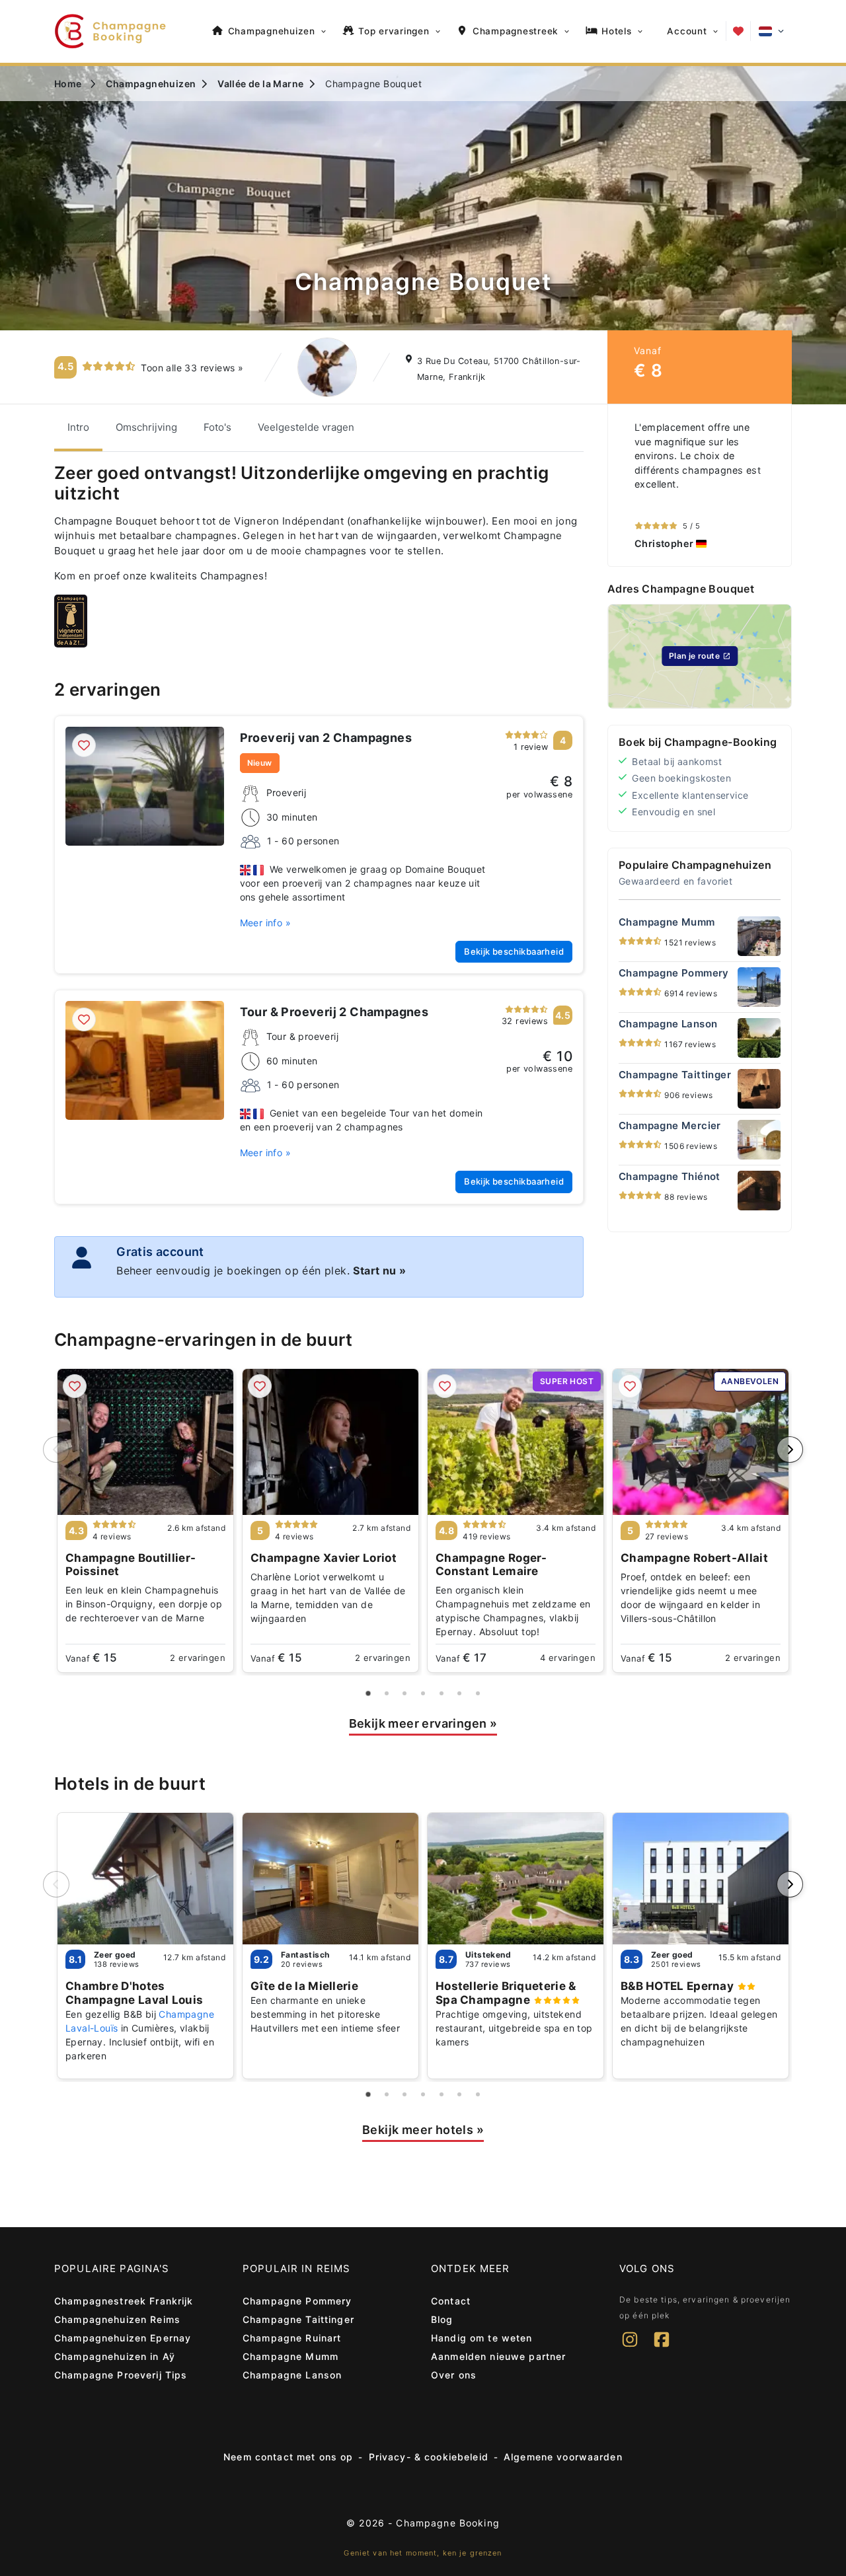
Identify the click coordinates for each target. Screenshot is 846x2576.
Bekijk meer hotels (423, 2130)
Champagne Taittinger (298, 2319)
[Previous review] (621, 486)
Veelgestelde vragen (306, 427)
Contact (451, 2301)
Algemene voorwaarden (563, 2457)
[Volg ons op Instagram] (630, 2348)
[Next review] (778, 486)
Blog (442, 2319)
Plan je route (694, 656)
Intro (78, 427)
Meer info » (265, 923)
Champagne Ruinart (292, 2338)
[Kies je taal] (771, 31)
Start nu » (379, 1270)
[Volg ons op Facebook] (662, 2348)
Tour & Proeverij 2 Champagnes (334, 1012)
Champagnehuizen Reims (117, 2319)
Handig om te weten (482, 2338)
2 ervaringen (198, 1658)
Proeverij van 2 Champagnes (326, 738)
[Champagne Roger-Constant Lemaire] (516, 1442)
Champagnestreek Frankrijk (124, 2301)
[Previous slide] (56, 1450)
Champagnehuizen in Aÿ (115, 2356)
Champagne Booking (447, 2523)
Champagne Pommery (297, 2301)
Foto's (217, 427)
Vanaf (91, 1658)
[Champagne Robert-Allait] (701, 1442)
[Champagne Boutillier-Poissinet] (145, 1442)
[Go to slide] (368, 1693)
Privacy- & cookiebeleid (429, 2457)
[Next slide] (790, 1450)
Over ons (454, 2375)
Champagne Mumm (290, 2356)
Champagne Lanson (292, 2375)
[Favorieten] (738, 31)
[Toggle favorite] (84, 745)
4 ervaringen (568, 1658)
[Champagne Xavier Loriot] (330, 1442)
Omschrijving (146, 427)
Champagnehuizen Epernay (123, 2338)
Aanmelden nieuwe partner (498, 2356)
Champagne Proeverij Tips (121, 2375)
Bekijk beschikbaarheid (514, 951)
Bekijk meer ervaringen (423, 1723)
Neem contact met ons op (288, 2457)
